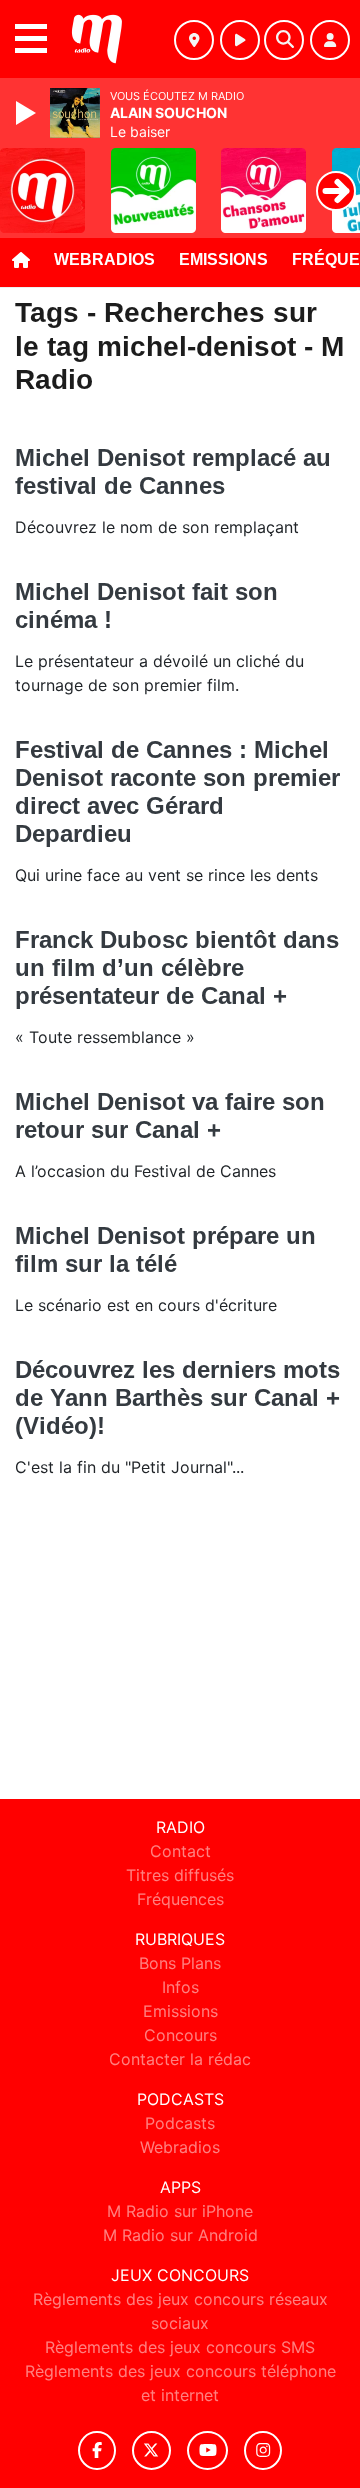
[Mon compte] (330, 40)
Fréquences (180, 1899)
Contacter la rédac (180, 2059)
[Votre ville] (194, 40)
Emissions (223, 259)
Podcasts (180, 2123)
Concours (180, 2035)
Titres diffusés (180, 1875)
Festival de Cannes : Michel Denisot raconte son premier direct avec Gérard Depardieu (177, 791)
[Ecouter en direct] (240, 40)
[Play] (28, 113)
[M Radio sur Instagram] (263, 2450)
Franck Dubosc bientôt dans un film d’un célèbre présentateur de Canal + (177, 967)
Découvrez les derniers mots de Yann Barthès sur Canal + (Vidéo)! (177, 1397)
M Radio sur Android (180, 2235)
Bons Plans (180, 1963)
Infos (180, 1987)
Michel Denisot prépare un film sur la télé (165, 1249)
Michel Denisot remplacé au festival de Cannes (173, 471)
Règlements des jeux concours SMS (180, 2347)
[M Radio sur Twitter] (151, 2450)
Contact (180, 1851)
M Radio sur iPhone (180, 2211)
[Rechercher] (284, 40)
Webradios (104, 259)
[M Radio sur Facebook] (97, 2450)
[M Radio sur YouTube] (207, 2450)
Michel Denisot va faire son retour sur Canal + (170, 1115)
